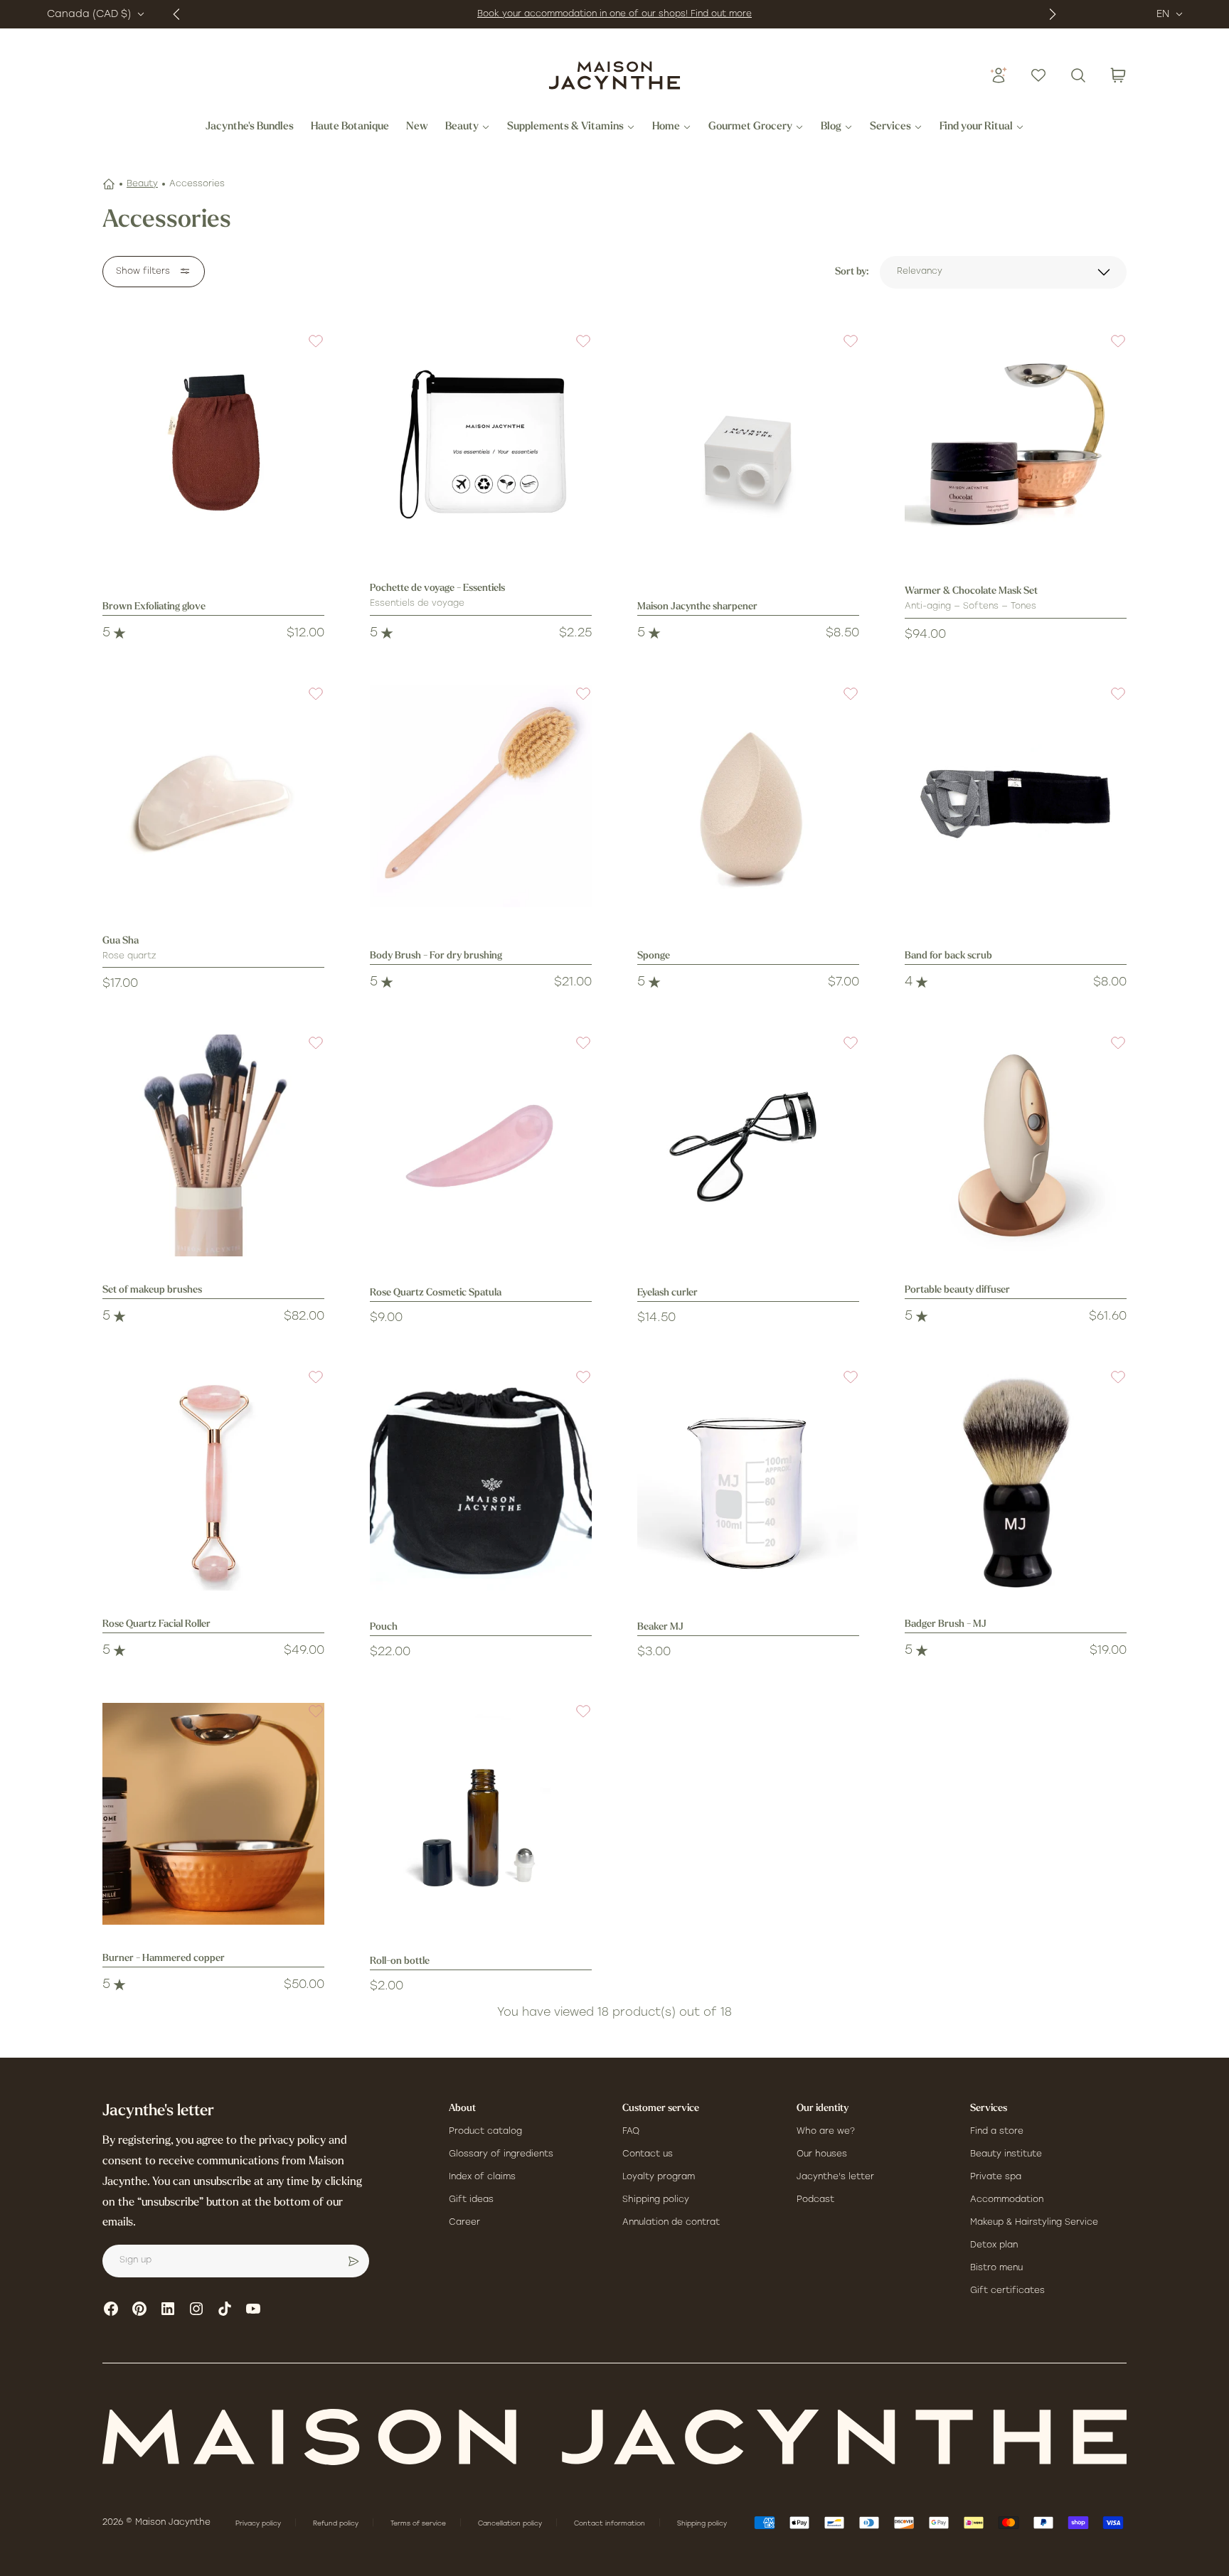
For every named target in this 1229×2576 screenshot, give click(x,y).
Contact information (611, 2524)
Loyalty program (659, 2177)
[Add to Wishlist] (307, 350)
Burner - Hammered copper (164, 1958)
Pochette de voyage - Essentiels (437, 588)
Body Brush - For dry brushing (436, 956)
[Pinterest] (139, 2309)
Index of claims (482, 2177)
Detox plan (994, 2245)
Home (666, 127)
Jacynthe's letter (835, 2177)
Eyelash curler (667, 1293)
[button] (307, 350)
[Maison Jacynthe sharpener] (748, 444)
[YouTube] (253, 2309)
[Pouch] (481, 1480)
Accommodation (1007, 2200)
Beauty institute (1006, 2154)
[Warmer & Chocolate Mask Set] (1016, 444)
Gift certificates (1007, 2291)
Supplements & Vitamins (565, 127)
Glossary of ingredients (501, 2154)
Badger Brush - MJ (946, 1624)
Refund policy (337, 2524)
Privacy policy (259, 2524)
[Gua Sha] (213, 796)
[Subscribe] (353, 2261)
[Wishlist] (1038, 75)
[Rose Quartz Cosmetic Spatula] (481, 1145)
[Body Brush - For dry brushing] (481, 796)
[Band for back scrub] (1016, 796)
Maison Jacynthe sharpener (697, 607)
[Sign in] (999, 75)
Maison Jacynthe (173, 2523)
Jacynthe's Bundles (250, 127)
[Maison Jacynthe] (614, 75)
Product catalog (485, 2132)
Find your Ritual (976, 127)
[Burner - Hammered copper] (213, 1814)
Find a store (997, 2132)
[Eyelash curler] (748, 1145)
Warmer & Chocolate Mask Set (971, 591)
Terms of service (419, 2524)
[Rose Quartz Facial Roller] (213, 1480)
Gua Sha (121, 941)
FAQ (631, 2132)
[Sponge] (748, 796)
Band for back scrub (948, 956)
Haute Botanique (350, 127)
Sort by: (852, 272)
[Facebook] (111, 2309)
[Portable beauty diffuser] (1016, 1145)
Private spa (996, 2177)
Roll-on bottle (400, 1961)
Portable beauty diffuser (957, 1290)
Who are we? (826, 2132)
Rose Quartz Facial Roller (156, 1624)
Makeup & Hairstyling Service (1034, 2223)
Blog (831, 127)
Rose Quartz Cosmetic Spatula (436, 1293)
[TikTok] (225, 2309)
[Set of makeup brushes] (213, 1145)
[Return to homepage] (614, 2437)
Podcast (815, 2200)
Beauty (462, 127)
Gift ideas (471, 2200)
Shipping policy (656, 2200)
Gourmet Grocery (750, 127)
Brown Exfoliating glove (154, 607)
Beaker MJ (660, 1627)
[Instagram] (196, 2309)
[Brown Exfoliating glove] (213, 444)
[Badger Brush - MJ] (1016, 1480)
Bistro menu (996, 2268)
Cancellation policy (511, 2524)
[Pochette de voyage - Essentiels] (481, 444)
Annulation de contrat (671, 2223)
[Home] (109, 184)
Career (464, 2223)
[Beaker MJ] (748, 1480)
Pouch (384, 1627)
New (417, 127)
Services (890, 127)
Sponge (654, 956)
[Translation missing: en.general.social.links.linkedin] (168, 2309)
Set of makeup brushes (152, 1290)
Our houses (822, 2154)
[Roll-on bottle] (481, 1814)
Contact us (648, 2154)
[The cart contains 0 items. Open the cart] (1118, 75)
